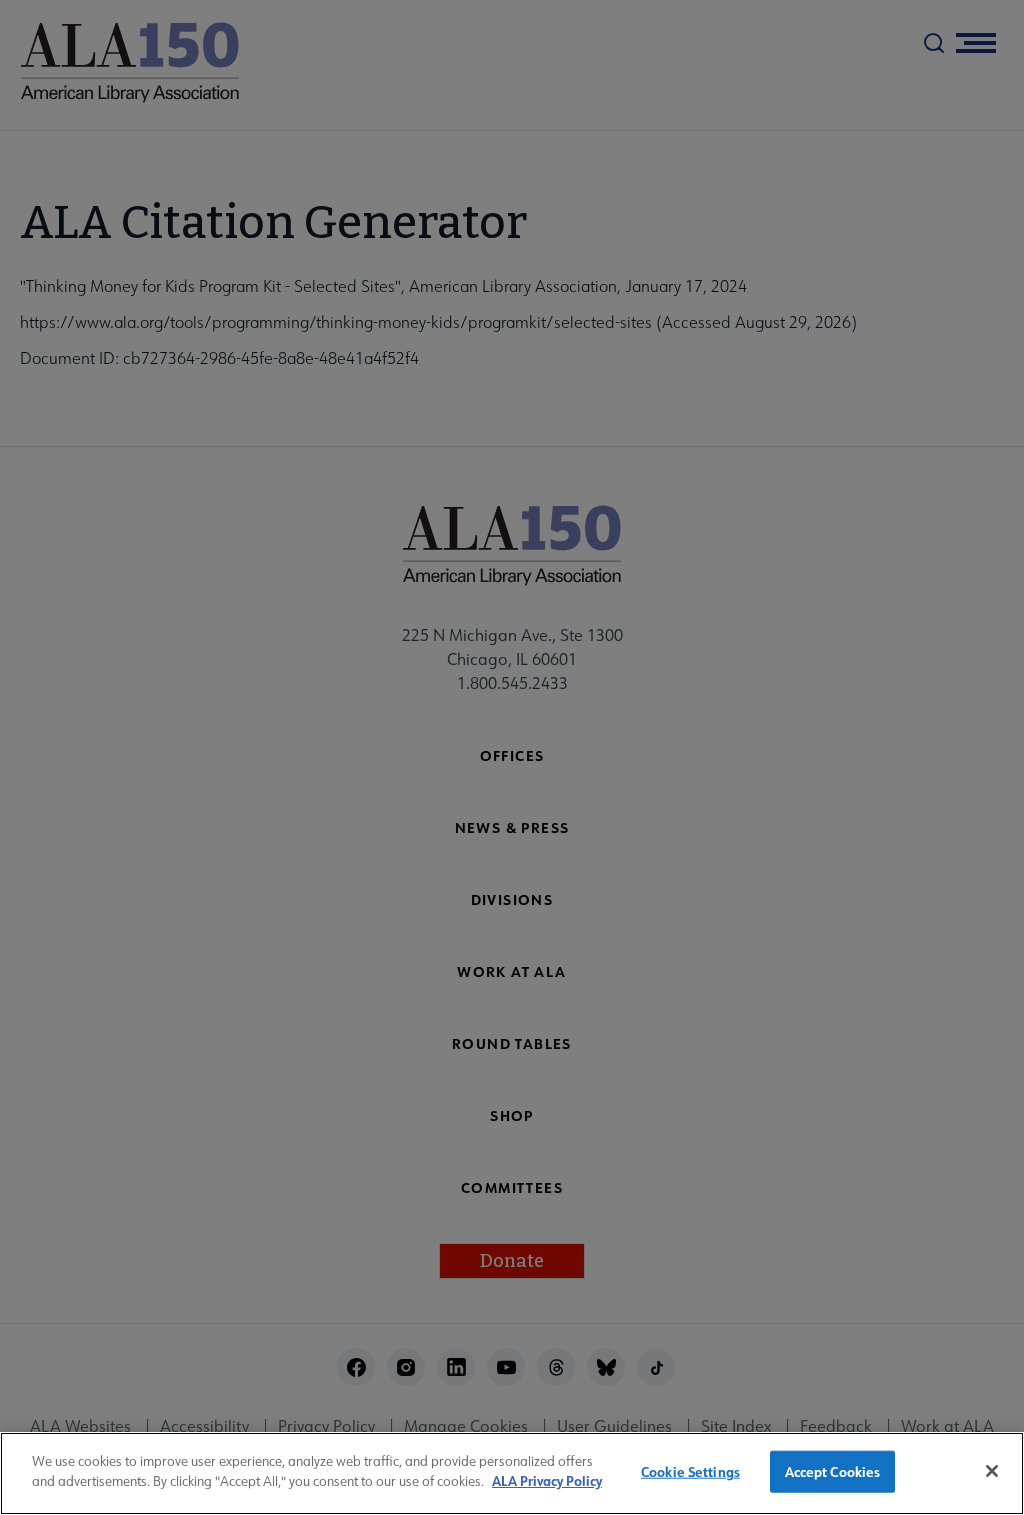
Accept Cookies (833, 1471)
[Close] (992, 1471)
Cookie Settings (690, 1471)
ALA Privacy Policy (547, 1480)
